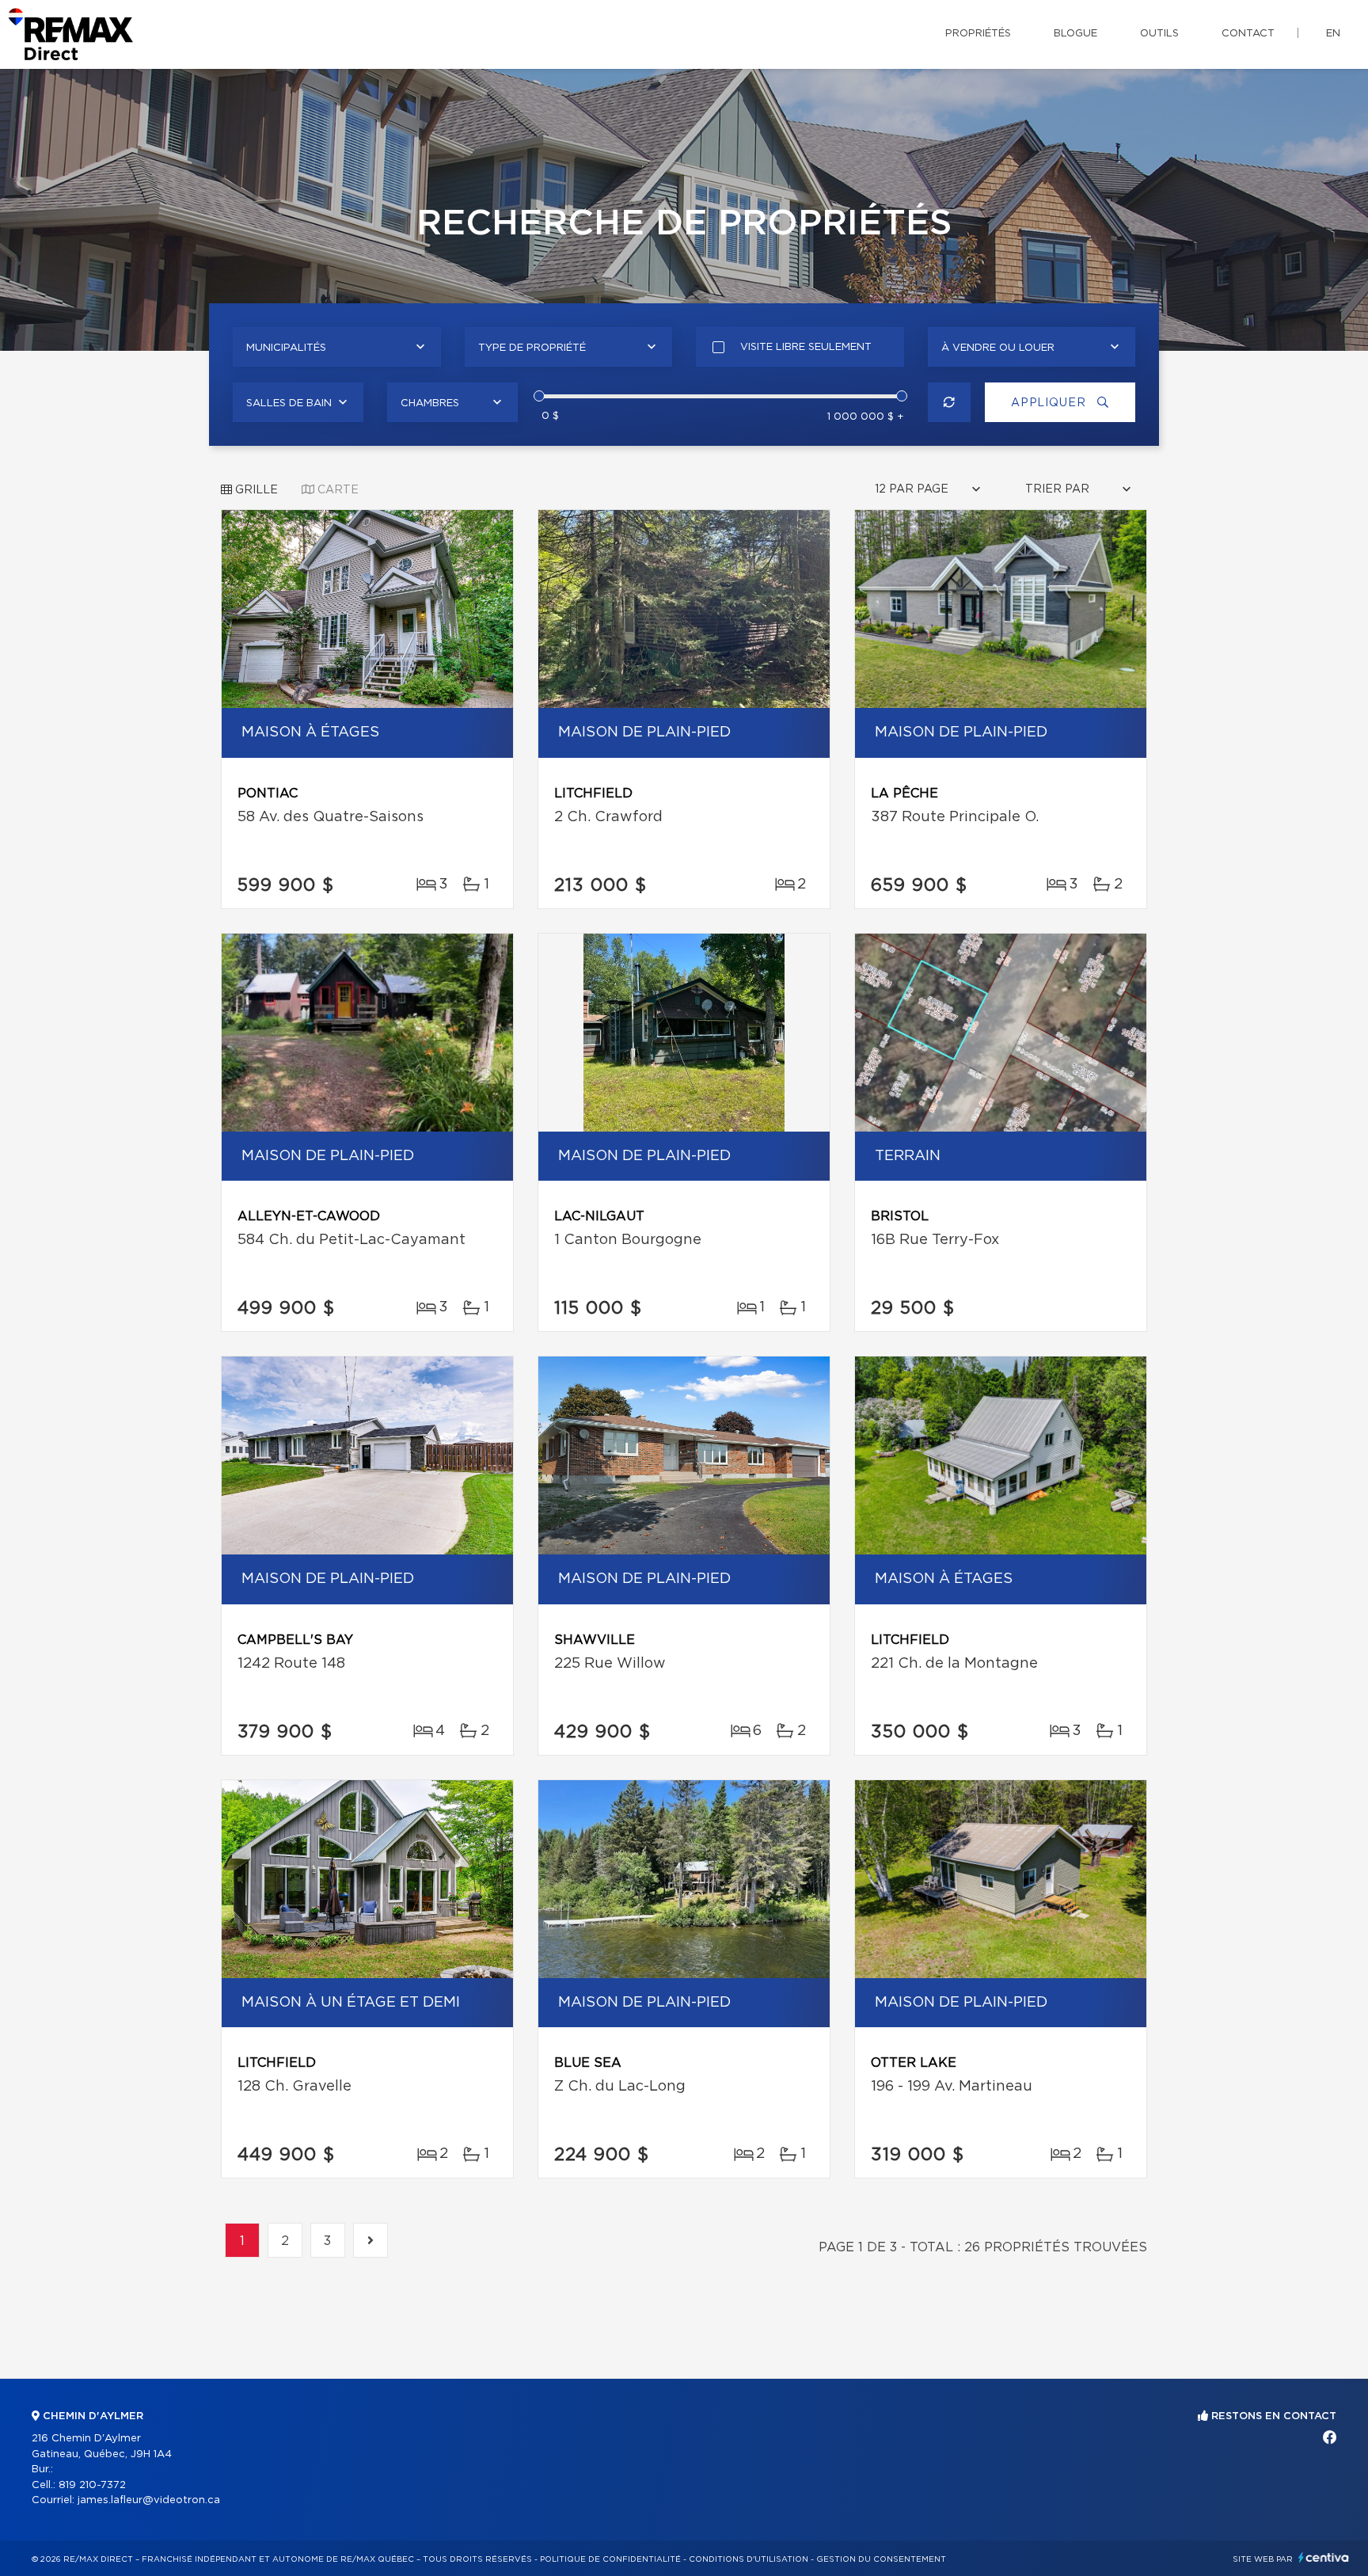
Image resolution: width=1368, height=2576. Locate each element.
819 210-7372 (92, 2485)
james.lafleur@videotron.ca (149, 2500)
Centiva (1324, 2557)
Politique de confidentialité (610, 2559)
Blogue (1075, 34)
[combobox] (337, 347)
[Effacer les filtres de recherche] (950, 402)
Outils (1159, 34)
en (1333, 34)
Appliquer (1050, 403)
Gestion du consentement (881, 2559)
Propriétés (978, 34)
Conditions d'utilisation (749, 2559)
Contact (1248, 34)
